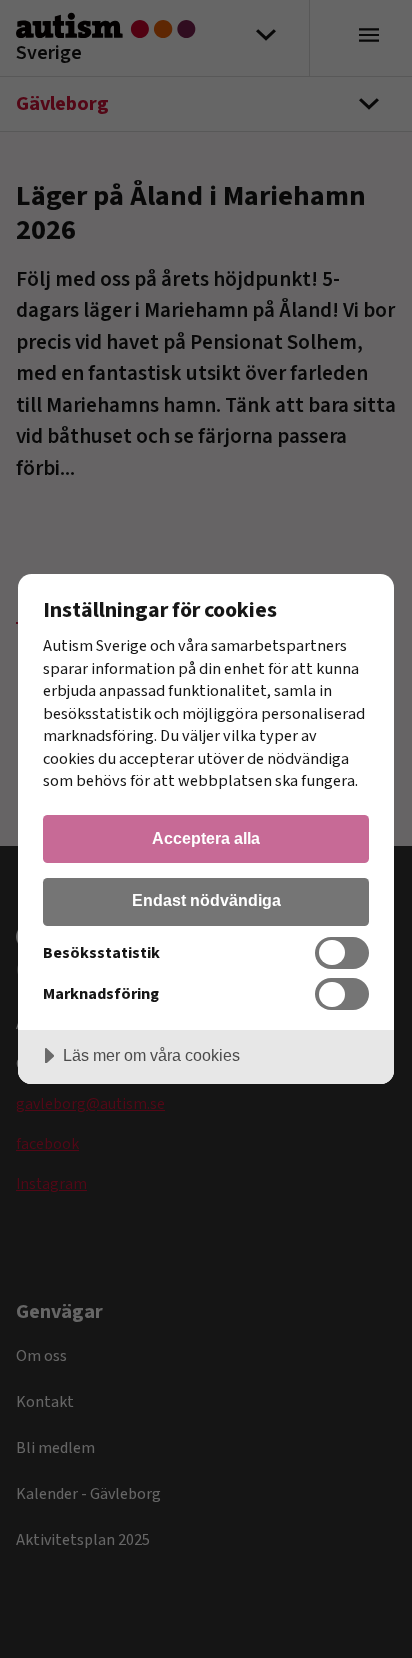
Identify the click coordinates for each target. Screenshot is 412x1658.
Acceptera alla (206, 838)
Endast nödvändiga (206, 900)
